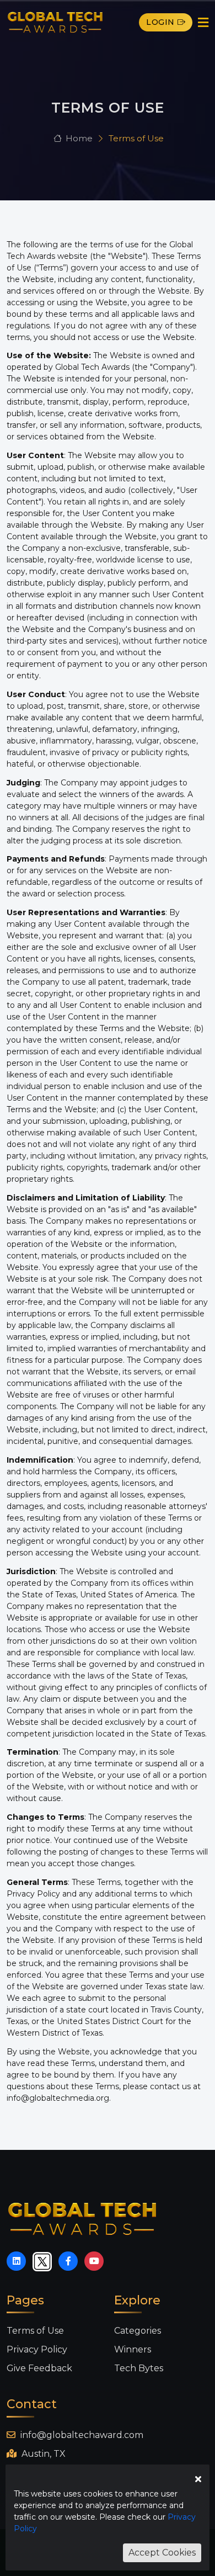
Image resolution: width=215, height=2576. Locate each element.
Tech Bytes (139, 2368)
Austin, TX (42, 2454)
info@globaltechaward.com (81, 2435)
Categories (138, 2331)
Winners (133, 2349)
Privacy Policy (37, 2349)
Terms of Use (35, 2331)
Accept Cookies (162, 2553)
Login (160, 22)
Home (79, 138)
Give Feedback (39, 2368)
